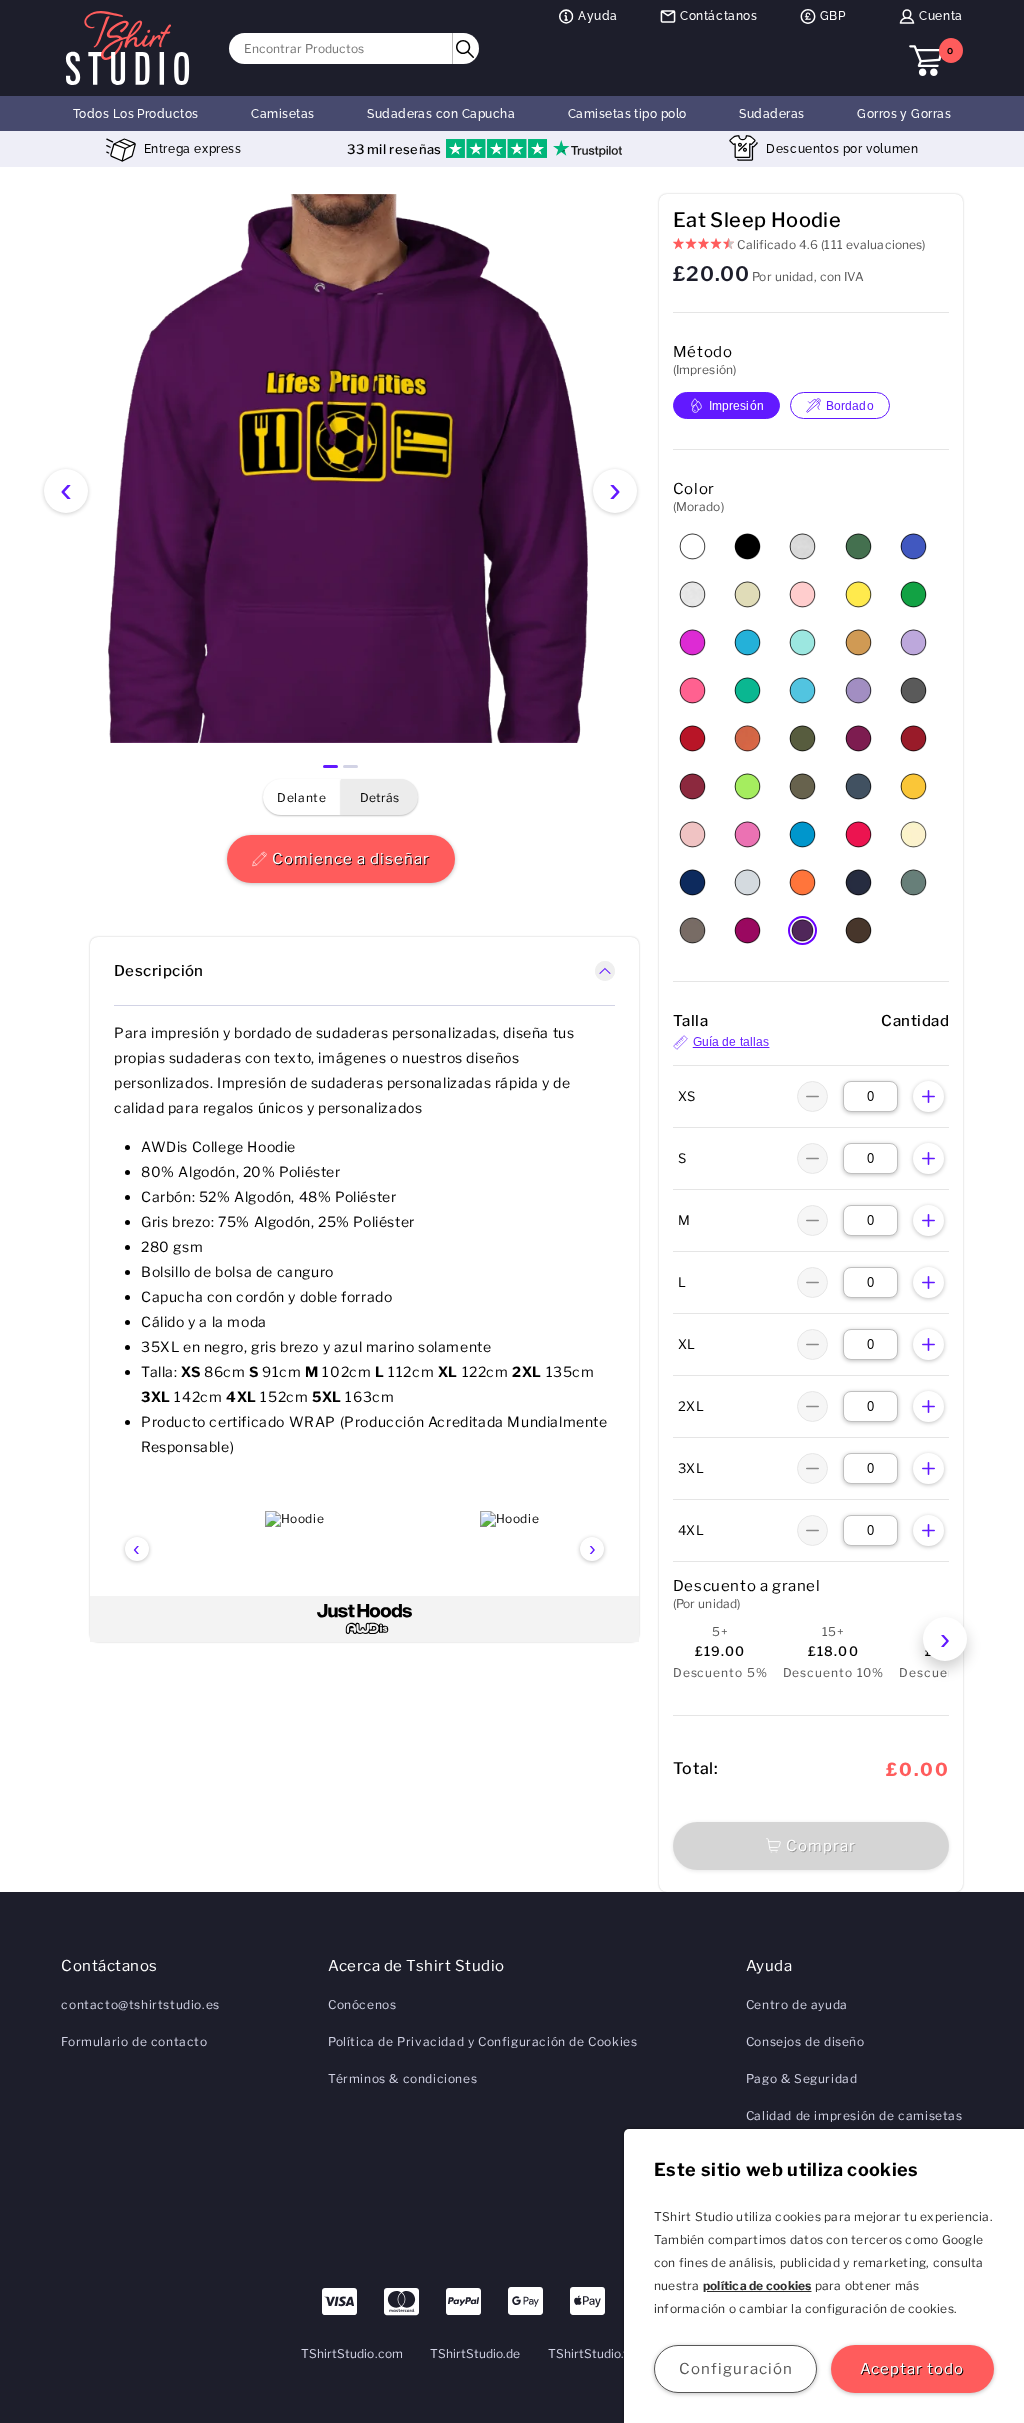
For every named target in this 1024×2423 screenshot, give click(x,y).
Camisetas (282, 114)
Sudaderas (771, 114)
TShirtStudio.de (475, 2353)
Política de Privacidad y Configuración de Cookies (482, 2041)
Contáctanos (719, 16)
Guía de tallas (731, 1042)
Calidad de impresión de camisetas (854, 2115)
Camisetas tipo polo (627, 114)
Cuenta (941, 16)
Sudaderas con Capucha (441, 114)
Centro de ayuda (797, 2004)
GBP (833, 16)
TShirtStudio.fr (591, 2353)
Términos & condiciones (402, 2078)
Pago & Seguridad (802, 2078)
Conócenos (362, 2004)
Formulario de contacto (134, 2041)
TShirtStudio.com (352, 2353)
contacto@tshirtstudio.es (140, 2004)
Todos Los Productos (136, 114)
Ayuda (598, 16)
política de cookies (757, 2285)
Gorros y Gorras (904, 114)
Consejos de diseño (805, 2041)
